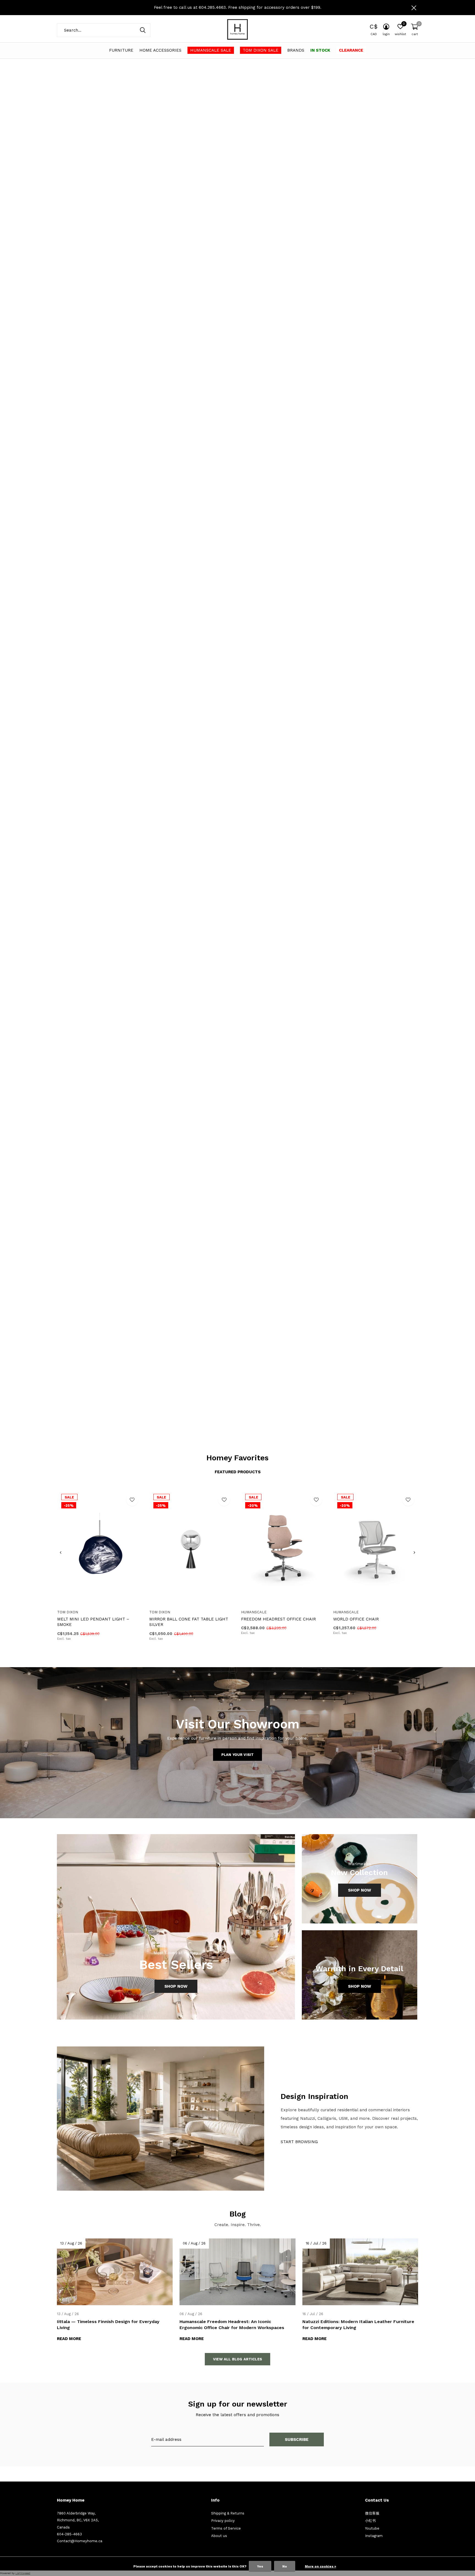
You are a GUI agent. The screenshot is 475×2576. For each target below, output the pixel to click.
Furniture (121, 50)
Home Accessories (160, 50)
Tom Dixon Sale (261, 50)
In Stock (320, 50)
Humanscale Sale (211, 50)
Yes (260, 2566)
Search (143, 30)
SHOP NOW (398, 1334)
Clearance (351, 50)
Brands (296, 50)
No (285, 2566)
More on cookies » (321, 2566)
